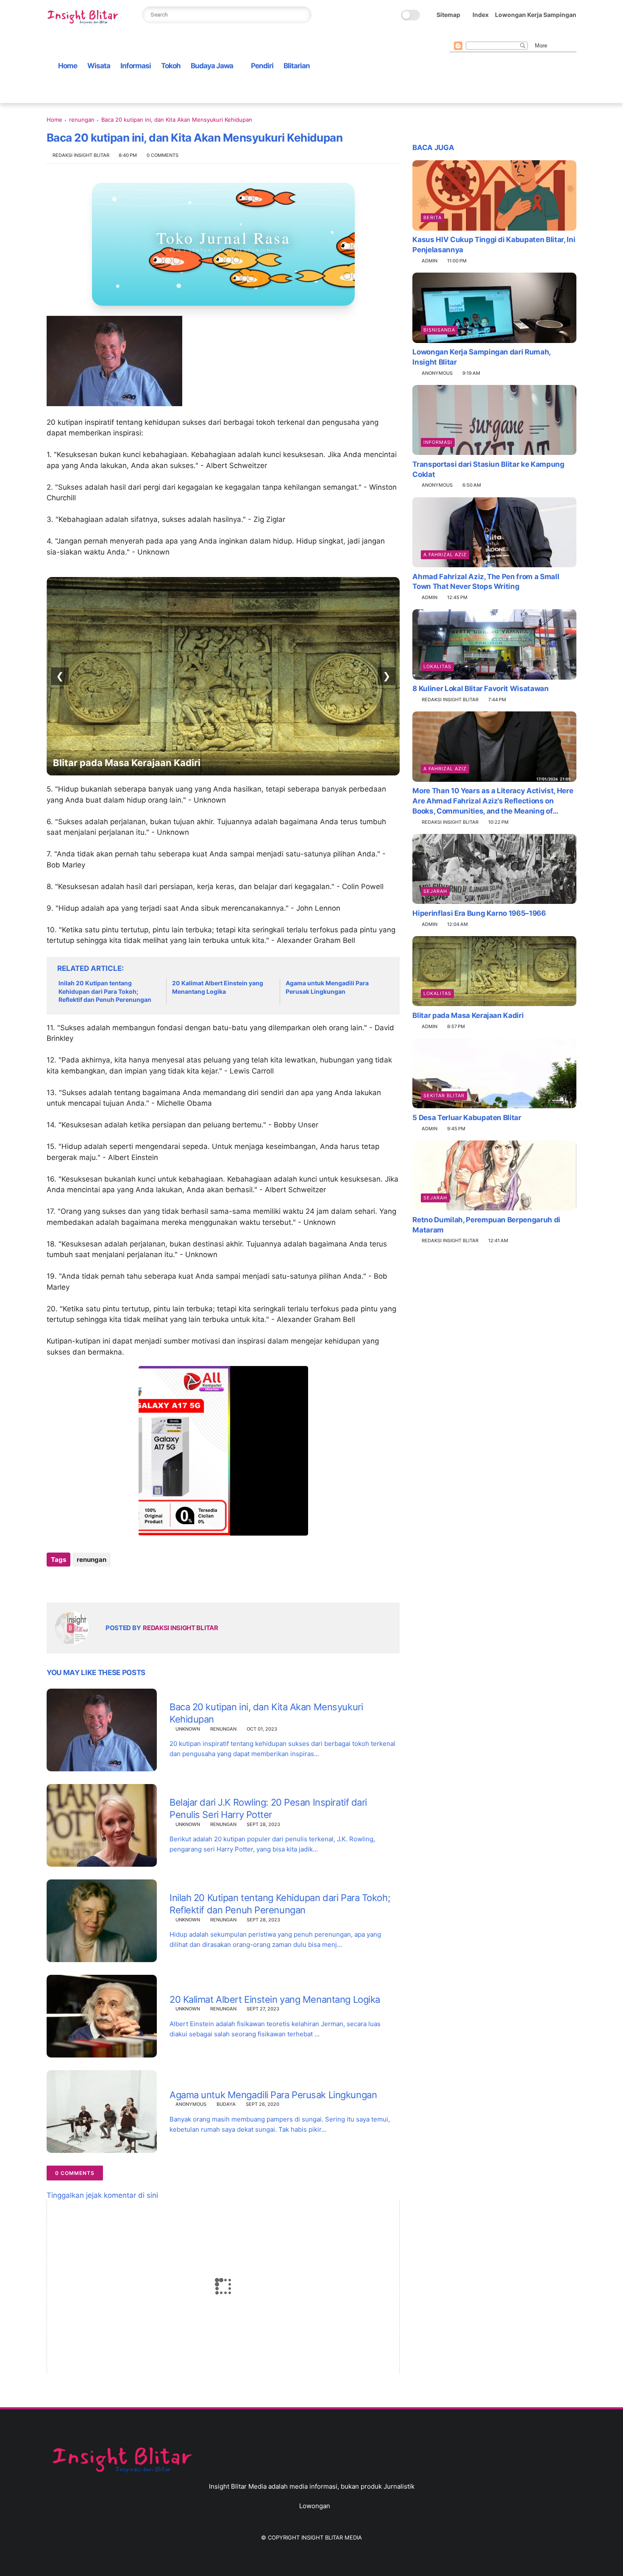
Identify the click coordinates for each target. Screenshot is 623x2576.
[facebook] (454, 35)
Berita (432, 217)
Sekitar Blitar (444, 1095)
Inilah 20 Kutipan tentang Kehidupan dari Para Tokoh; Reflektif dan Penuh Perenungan (105, 991)
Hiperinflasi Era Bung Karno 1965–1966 (479, 913)
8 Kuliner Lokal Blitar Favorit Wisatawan (480, 689)
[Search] (302, 15)
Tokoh (171, 66)
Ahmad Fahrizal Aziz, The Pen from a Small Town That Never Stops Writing (486, 581)
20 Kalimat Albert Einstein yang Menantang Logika (218, 987)
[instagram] (508, 35)
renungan (82, 120)
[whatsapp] (481, 35)
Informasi (136, 66)
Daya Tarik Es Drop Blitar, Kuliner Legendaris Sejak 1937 (180, 763)
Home (68, 66)
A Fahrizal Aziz (445, 554)
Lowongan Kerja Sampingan (536, 15)
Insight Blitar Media (332, 2537)
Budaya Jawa (212, 66)
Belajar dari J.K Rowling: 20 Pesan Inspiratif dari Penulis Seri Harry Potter (268, 1808)
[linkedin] (122, 1582)
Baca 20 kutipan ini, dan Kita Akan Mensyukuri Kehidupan (266, 1713)
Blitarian (297, 66)
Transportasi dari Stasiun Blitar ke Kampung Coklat (488, 469)
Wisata (99, 66)
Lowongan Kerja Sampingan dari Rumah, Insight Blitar (481, 357)
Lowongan (315, 2506)
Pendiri (262, 66)
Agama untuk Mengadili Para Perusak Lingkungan (327, 987)
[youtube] (522, 35)
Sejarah (435, 891)
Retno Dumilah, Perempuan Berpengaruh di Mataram (486, 1224)
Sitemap (448, 15)
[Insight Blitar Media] (85, 17)
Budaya (226, 2104)
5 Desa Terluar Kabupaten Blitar (467, 1117)
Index (481, 15)
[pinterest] (495, 35)
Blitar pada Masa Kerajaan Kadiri (468, 1015)
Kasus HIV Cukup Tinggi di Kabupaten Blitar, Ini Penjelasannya (494, 245)
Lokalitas (437, 666)
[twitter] (467, 35)
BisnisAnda (439, 330)
